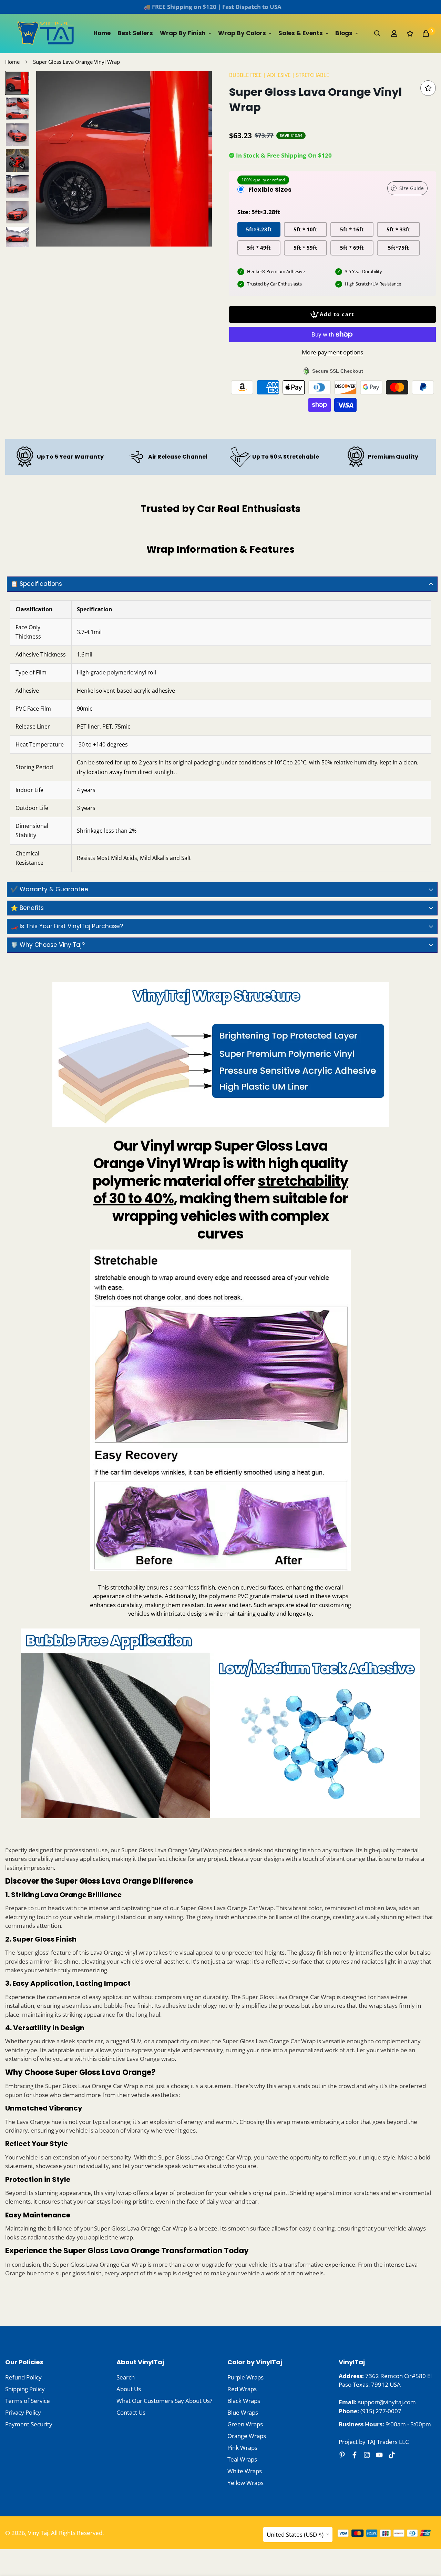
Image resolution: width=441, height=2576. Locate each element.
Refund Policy (23, 2377)
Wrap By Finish (183, 33)
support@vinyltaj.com (387, 2402)
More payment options (332, 352)
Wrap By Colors (242, 33)
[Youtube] (379, 2455)
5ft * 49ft (259, 248)
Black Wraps (244, 2401)
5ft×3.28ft (259, 229)
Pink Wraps (242, 2448)
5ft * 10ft (305, 229)
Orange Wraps (247, 2436)
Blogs (344, 33)
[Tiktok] (392, 2455)
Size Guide (412, 188)
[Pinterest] (342, 2455)
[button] (426, 33)
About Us (129, 2389)
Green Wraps (245, 2424)
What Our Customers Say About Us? (164, 2401)
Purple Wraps (245, 2377)
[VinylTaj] (47, 33)
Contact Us (131, 2412)
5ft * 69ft (352, 248)
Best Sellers (135, 33)
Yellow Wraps (245, 2483)
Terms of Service (28, 2401)
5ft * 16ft (352, 229)
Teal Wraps (242, 2459)
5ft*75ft (398, 248)
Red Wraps (242, 2389)
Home (102, 33)
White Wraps (245, 2471)
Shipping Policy (25, 2389)
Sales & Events (301, 33)
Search (126, 2377)
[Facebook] (355, 2455)
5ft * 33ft (398, 229)
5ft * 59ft (305, 248)
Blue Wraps (243, 2412)
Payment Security (29, 2424)
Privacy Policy (23, 2412)
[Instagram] (367, 2455)
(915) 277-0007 (381, 2411)
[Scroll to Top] (428, 2538)
